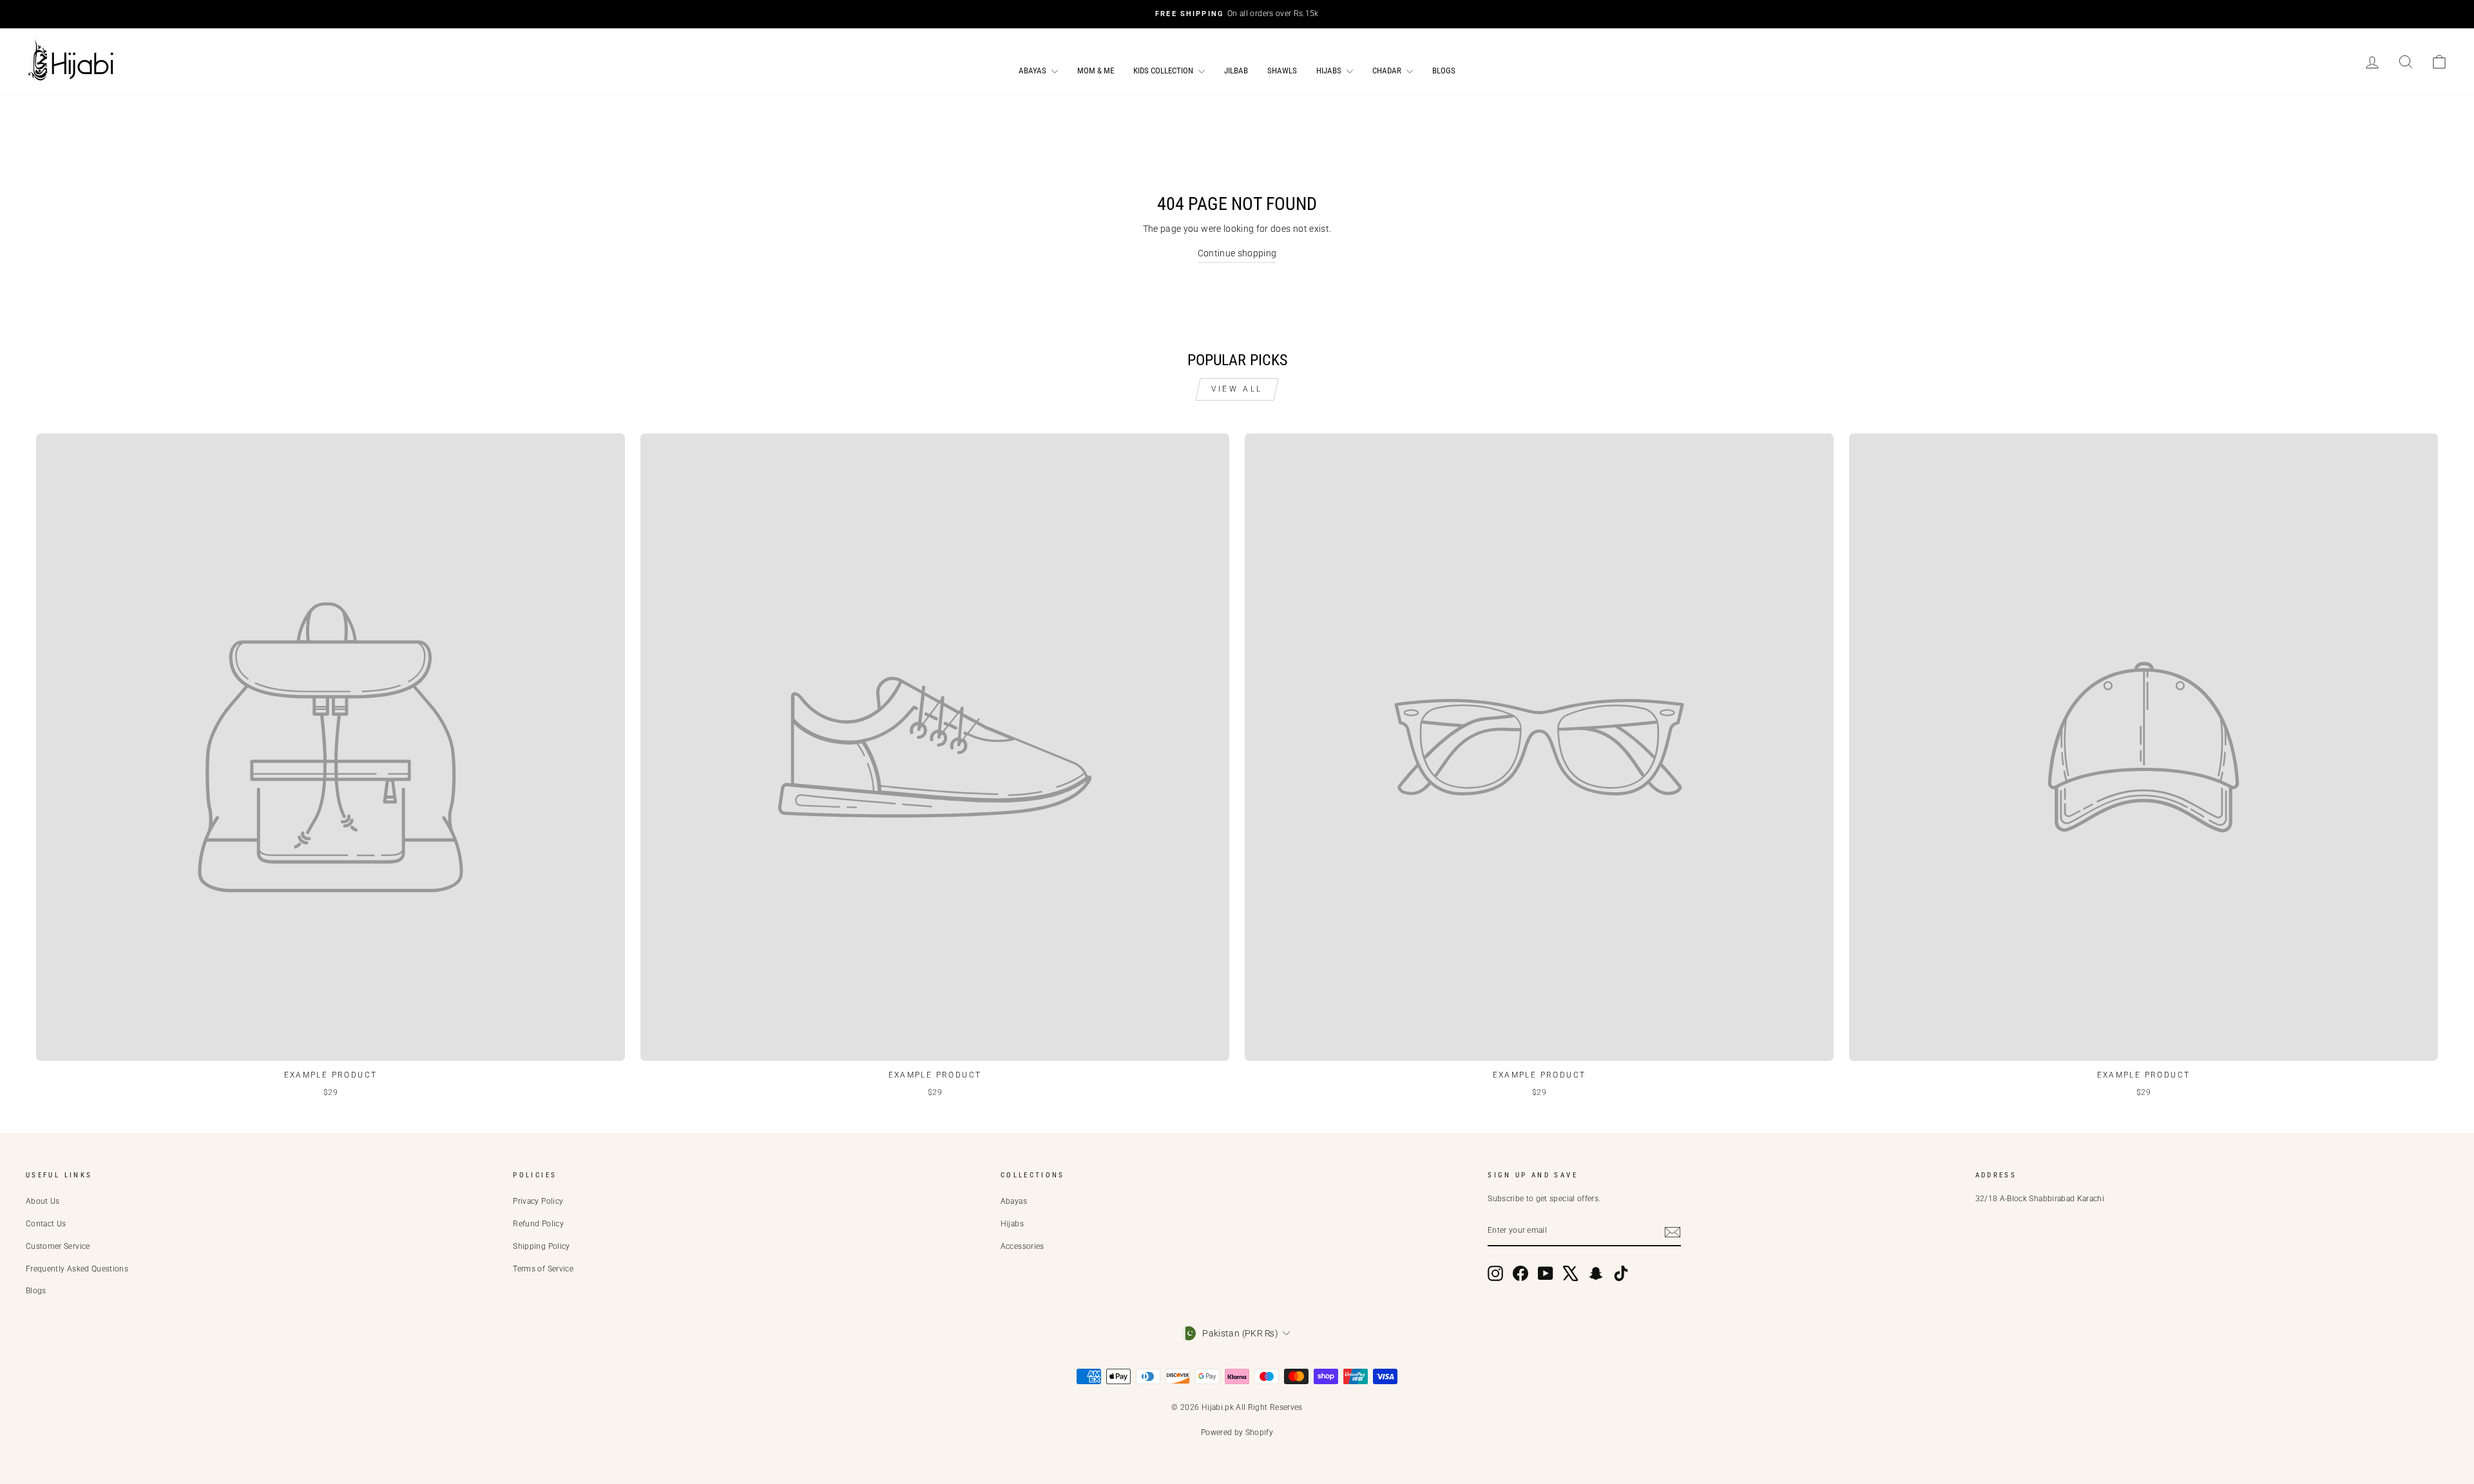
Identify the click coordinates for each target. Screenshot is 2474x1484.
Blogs (1444, 71)
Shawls (1282, 71)
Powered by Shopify (1237, 1432)
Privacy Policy (538, 1201)
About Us (43, 1201)
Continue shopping (1237, 253)
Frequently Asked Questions (77, 1269)
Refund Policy (538, 1224)
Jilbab (1236, 71)
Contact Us (46, 1224)
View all (1237, 389)
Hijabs (1330, 71)
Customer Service (58, 1246)
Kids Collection (1164, 71)
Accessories (1022, 1246)
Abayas (1033, 71)
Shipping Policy (541, 1246)
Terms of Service (543, 1269)
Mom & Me (1096, 71)
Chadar (1388, 71)
